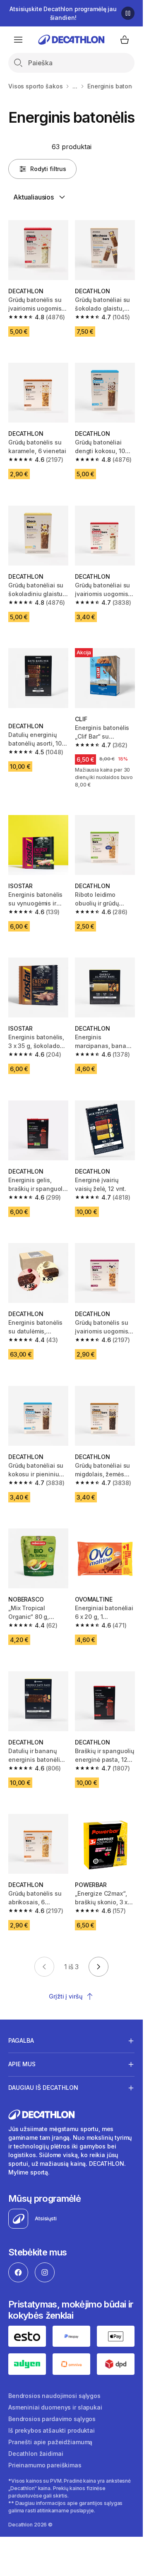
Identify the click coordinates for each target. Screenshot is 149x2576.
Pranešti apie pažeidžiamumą (50, 2442)
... (75, 86)
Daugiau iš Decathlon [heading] (43, 2088)
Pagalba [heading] (21, 2040)
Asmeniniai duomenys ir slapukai (55, 2407)
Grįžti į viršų (65, 1996)
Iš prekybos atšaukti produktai (52, 2430)
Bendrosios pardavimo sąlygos (52, 2419)
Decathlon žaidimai (36, 2454)
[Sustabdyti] (128, 13)
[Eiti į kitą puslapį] (99, 1967)
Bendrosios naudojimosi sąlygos (54, 2396)
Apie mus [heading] (22, 2064)
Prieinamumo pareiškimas (45, 2465)
